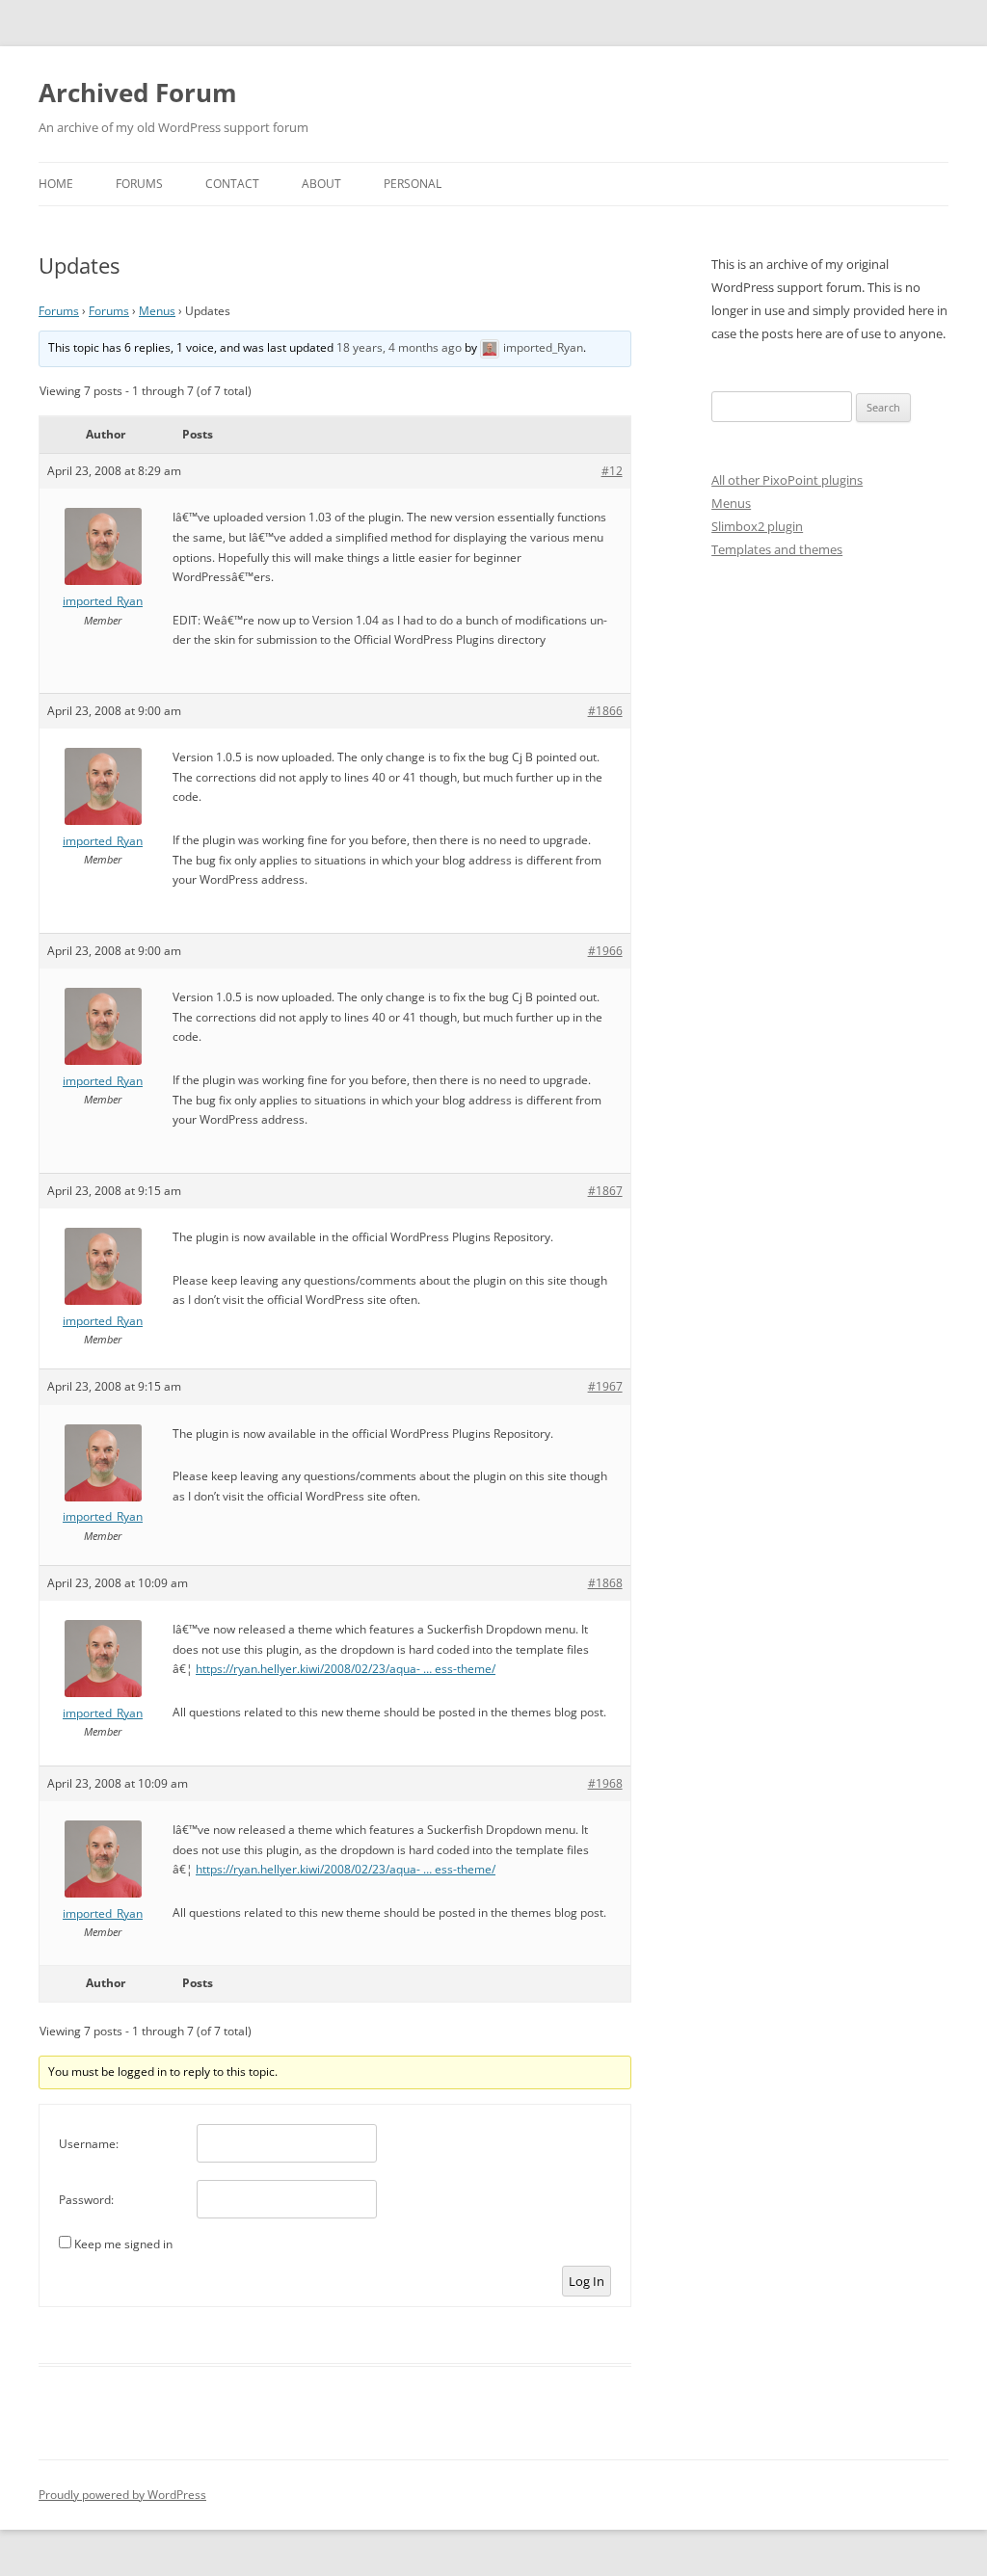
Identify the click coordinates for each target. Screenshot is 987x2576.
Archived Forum (138, 93)
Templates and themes (777, 549)
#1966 (605, 951)
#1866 (605, 711)
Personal (413, 184)
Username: (89, 2144)
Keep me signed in (123, 2244)
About (321, 184)
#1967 (605, 1386)
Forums (139, 184)
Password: (86, 2200)
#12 (612, 471)
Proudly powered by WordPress (122, 2495)
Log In (587, 2281)
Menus (157, 311)
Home (56, 184)
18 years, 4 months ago (399, 347)
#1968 (605, 1783)
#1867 (605, 1191)
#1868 (605, 1583)
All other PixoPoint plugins (787, 480)
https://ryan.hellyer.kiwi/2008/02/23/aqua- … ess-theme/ (346, 1669)
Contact (232, 184)
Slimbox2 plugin (757, 526)
